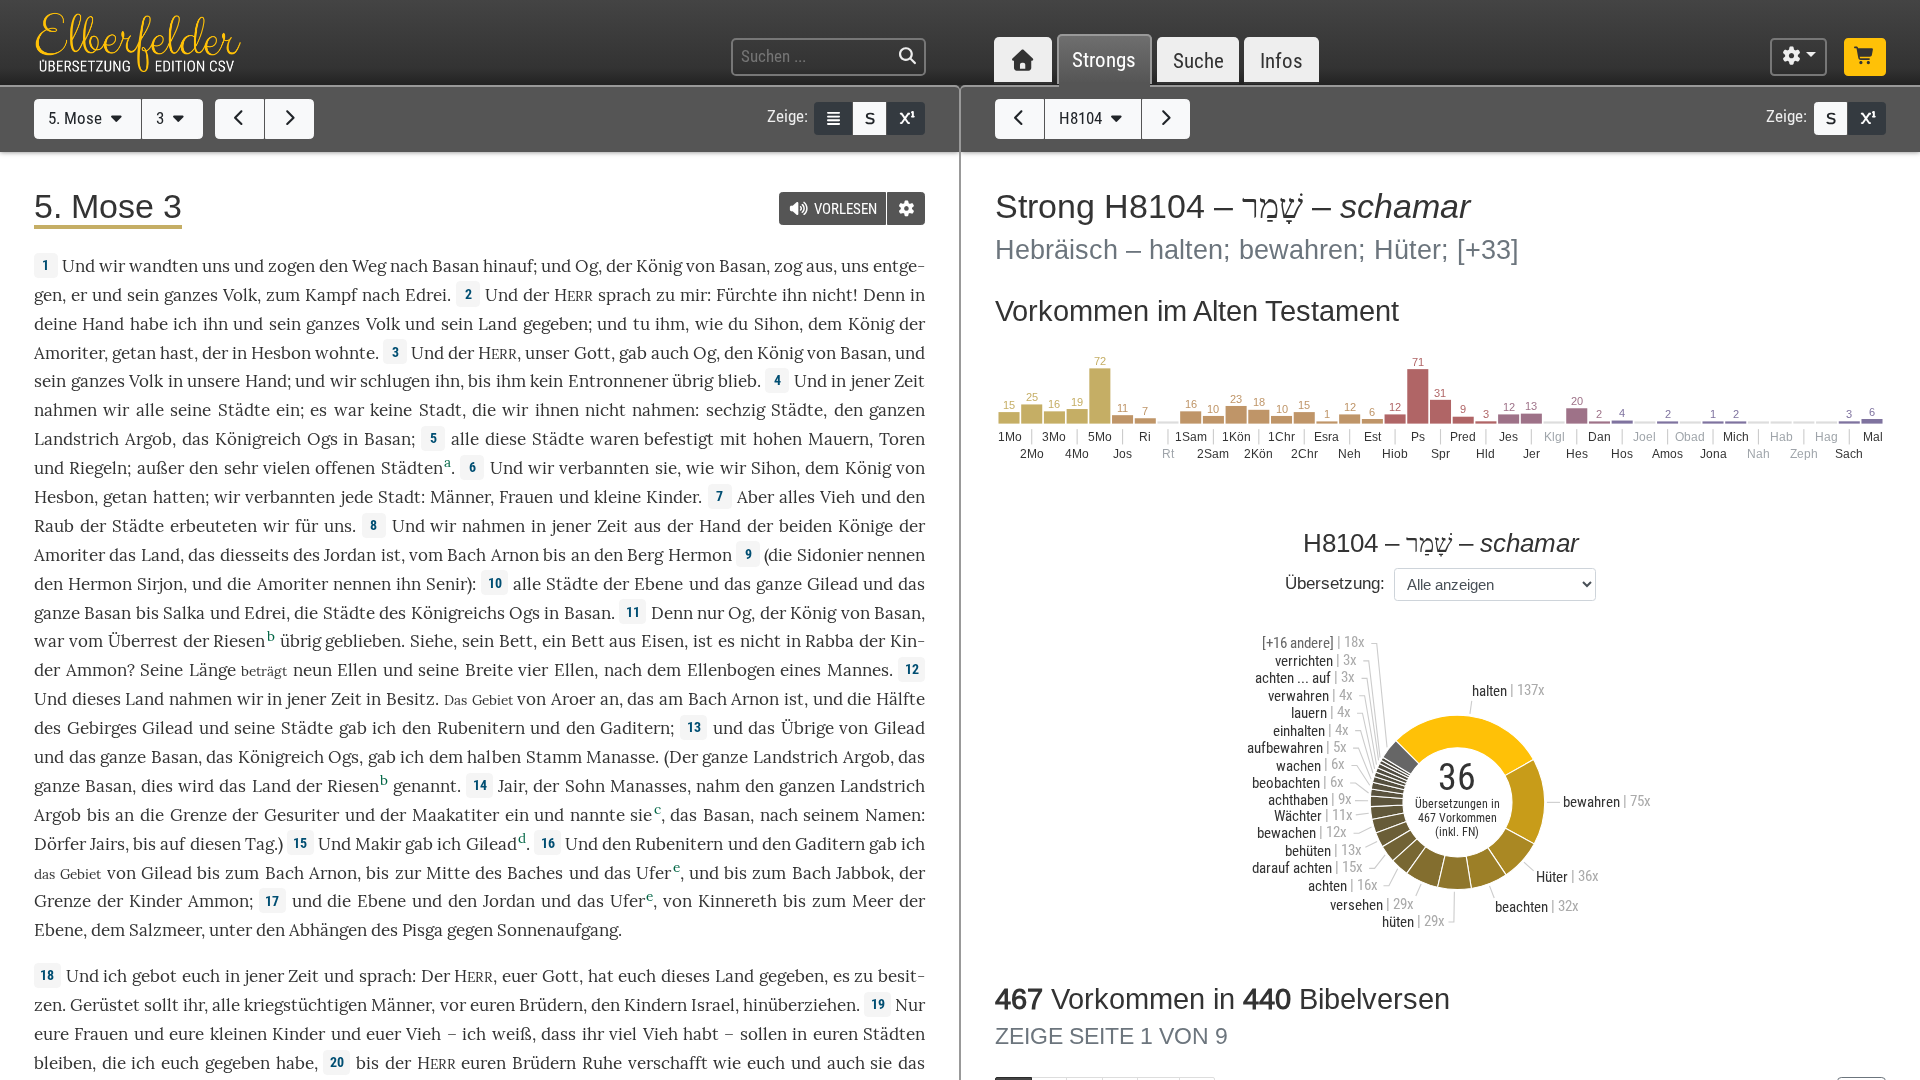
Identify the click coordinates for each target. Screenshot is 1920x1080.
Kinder (672, 497)
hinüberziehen (799, 1005)
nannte (597, 815)
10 (495, 583)
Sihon (776, 324)
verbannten (604, 468)
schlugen (395, 381)
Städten (412, 468)
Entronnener (618, 381)
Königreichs (458, 613)
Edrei (426, 295)
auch (670, 353)
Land (497, 324)
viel (623, 1034)
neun (312, 670)
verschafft (668, 1063)
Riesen (239, 641)
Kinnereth (737, 901)
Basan (455, 266)
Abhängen (328, 930)
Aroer (573, 699)
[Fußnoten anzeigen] (906, 118)
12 (912, 669)
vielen (286, 468)
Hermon (700, 555)
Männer (460, 497)
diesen (215, 844)
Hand (103, 324)
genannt (425, 786)
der (215, 353)
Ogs (322, 439)
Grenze (198, 815)
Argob (148, 439)
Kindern (655, 1005)
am (671, 699)
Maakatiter (455, 815)
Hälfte (900, 699)
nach (779, 815)
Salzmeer (165, 930)
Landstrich (76, 439)
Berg (645, 555)
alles (797, 497)
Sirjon (160, 584)
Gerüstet (105, 1005)
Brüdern (551, 1005)
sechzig (735, 410)
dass (558, 1034)
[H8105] (1166, 119)
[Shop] (1865, 57)
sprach (624, 295)
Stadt (440, 410)
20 (337, 1062)
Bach (466, 555)
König (659, 266)
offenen (345, 468)
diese (505, 439)
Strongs (1104, 60)
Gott (592, 353)
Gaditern (635, 728)
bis (479, 381)
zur (408, 873)
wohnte (345, 353)
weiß (512, 1034)
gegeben (555, 324)
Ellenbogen (731, 670)
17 (272, 901)
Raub (54, 526)
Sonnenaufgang (557, 930)
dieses (96, 699)
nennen (896, 555)
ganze (779, 584)
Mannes (858, 670)
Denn (884, 295)
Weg (369, 266)
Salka (184, 613)
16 (548, 843)
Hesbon (281, 353)
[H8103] (1019, 119)
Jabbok (863, 873)
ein (288, 410)
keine (391, 410)
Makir (378, 844)
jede (357, 497)
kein (546, 381)
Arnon (515, 555)
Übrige (807, 728)
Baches (535, 873)
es (726, 641)
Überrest (143, 641)
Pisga (422, 930)
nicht (832, 295)
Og (586, 266)
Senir (446, 584)
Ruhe (602, 1063)
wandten (163, 266)
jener (870, 381)
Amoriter (69, 353)
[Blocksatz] (833, 118)
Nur (910, 1005)
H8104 (1082, 118)
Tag (259, 844)
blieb (737, 381)
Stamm (554, 757)
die (484, 410)
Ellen (357, 670)
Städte (244, 410)
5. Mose (77, 118)
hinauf (508, 266)
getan (134, 353)
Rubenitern (481, 728)
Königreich (258, 439)
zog (788, 266)
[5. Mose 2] (239, 119)
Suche (1198, 60)
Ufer (653, 873)
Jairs (107, 844)
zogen (291, 266)
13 (694, 727)
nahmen (65, 410)
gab (633, 353)
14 (480, 785)
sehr (241, 468)
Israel (713, 1005)
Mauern (838, 439)
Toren (902, 439)
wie (709, 324)
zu (665, 295)
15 (300, 843)
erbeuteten (213, 526)
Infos (1281, 60)
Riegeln (98, 468)
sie (881, 1063)
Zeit (909, 381)
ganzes (191, 295)
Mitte (448, 873)
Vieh (837, 497)
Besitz (410, 699)
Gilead (832, 584)
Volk (240, 295)
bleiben (63, 1063)
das (201, 555)
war (349, 410)
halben (494, 757)
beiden (805, 526)
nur (710, 613)
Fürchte (746, 295)
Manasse (620, 757)
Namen (893, 815)
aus (819, 266)
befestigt (679, 439)
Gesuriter (301, 815)
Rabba (829, 641)
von (121, 873)
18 (47, 975)
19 (878, 1004)
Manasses (648, 786)
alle (150, 410)
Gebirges (102, 728)
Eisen (662, 641)
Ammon (96, 670)
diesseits (254, 555)
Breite (489, 670)
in (373, 699)
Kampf (331, 295)
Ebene (658, 584)
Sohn (585, 786)
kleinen (238, 1034)
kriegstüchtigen (305, 1005)
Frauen (526, 497)
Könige (865, 526)
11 (633, 612)
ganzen (897, 410)
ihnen (557, 410)
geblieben (363, 641)
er (79, 295)
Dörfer (60, 844)
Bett (516, 641)
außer (160, 468)
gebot (154, 976)
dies (157, 786)
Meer (872, 901)
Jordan (350, 555)
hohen (777, 439)
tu (641, 324)
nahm (718, 786)
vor (453, 1005)
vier (533, 670)
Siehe (431, 641)
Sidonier (830, 555)
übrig (692, 381)
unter (230, 930)
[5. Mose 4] (289, 119)
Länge (212, 670)
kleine (617, 497)
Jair (511, 786)
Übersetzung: (1335, 583)
